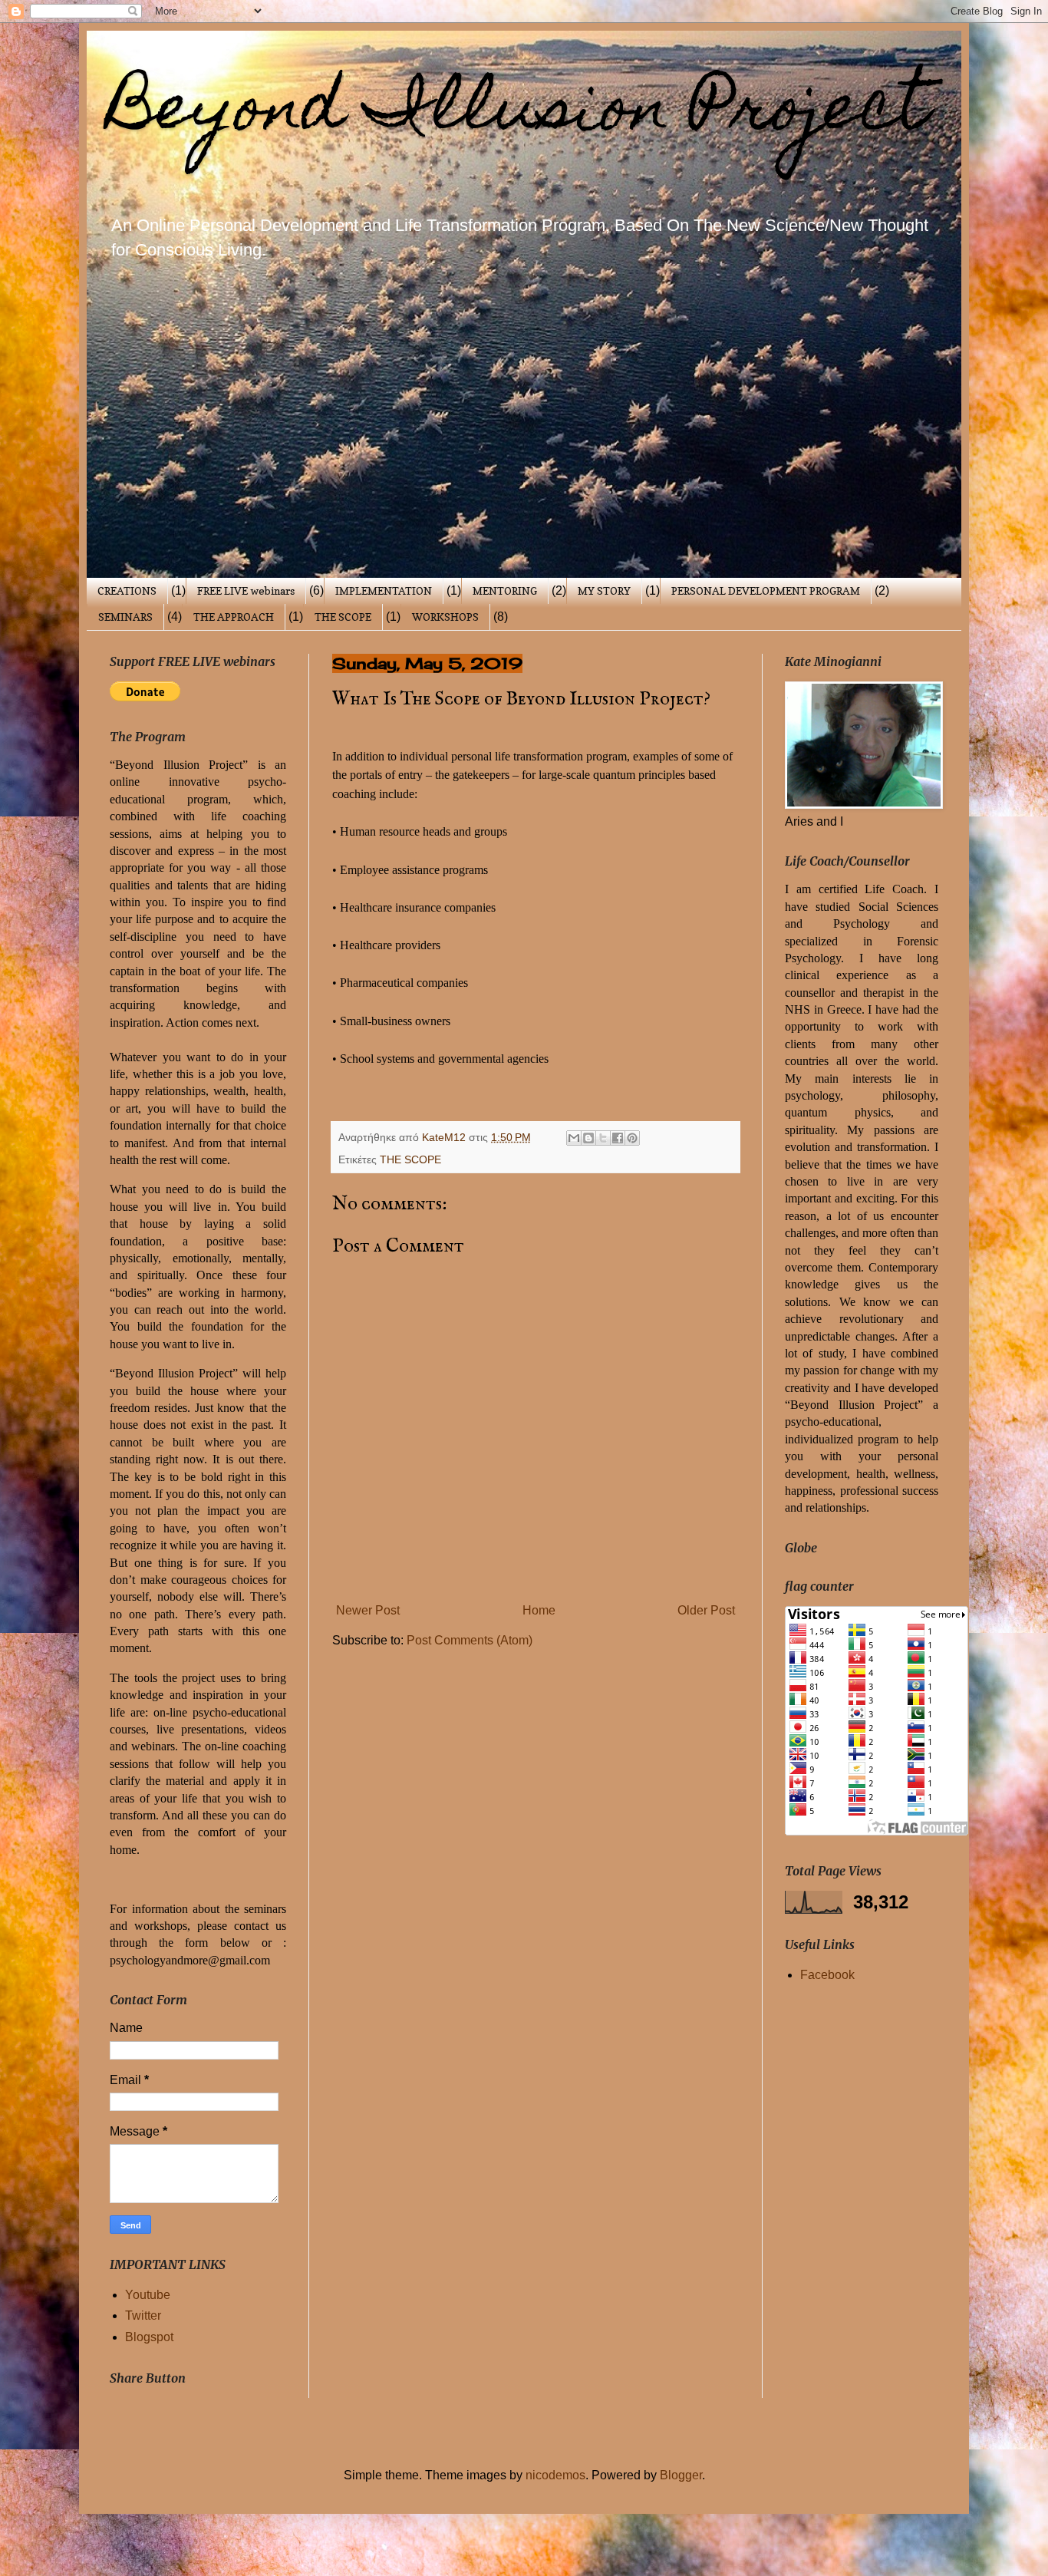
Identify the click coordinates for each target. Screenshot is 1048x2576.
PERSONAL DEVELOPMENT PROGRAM (766, 590)
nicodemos (555, 2475)
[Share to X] (603, 1138)
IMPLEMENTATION (384, 590)
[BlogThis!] (588, 1138)
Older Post (706, 1610)
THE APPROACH (234, 617)
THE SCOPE (343, 617)
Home (539, 1610)
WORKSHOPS (445, 617)
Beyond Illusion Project (519, 114)
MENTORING (505, 590)
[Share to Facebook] (618, 1138)
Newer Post (368, 1610)
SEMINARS (125, 617)
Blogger (681, 2475)
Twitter (143, 2315)
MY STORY (604, 590)
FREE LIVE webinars (246, 590)
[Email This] (574, 1138)
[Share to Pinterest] (632, 1138)
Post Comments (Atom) (470, 1640)
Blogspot (149, 2337)
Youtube (148, 2295)
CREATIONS (127, 590)
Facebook (827, 1975)
